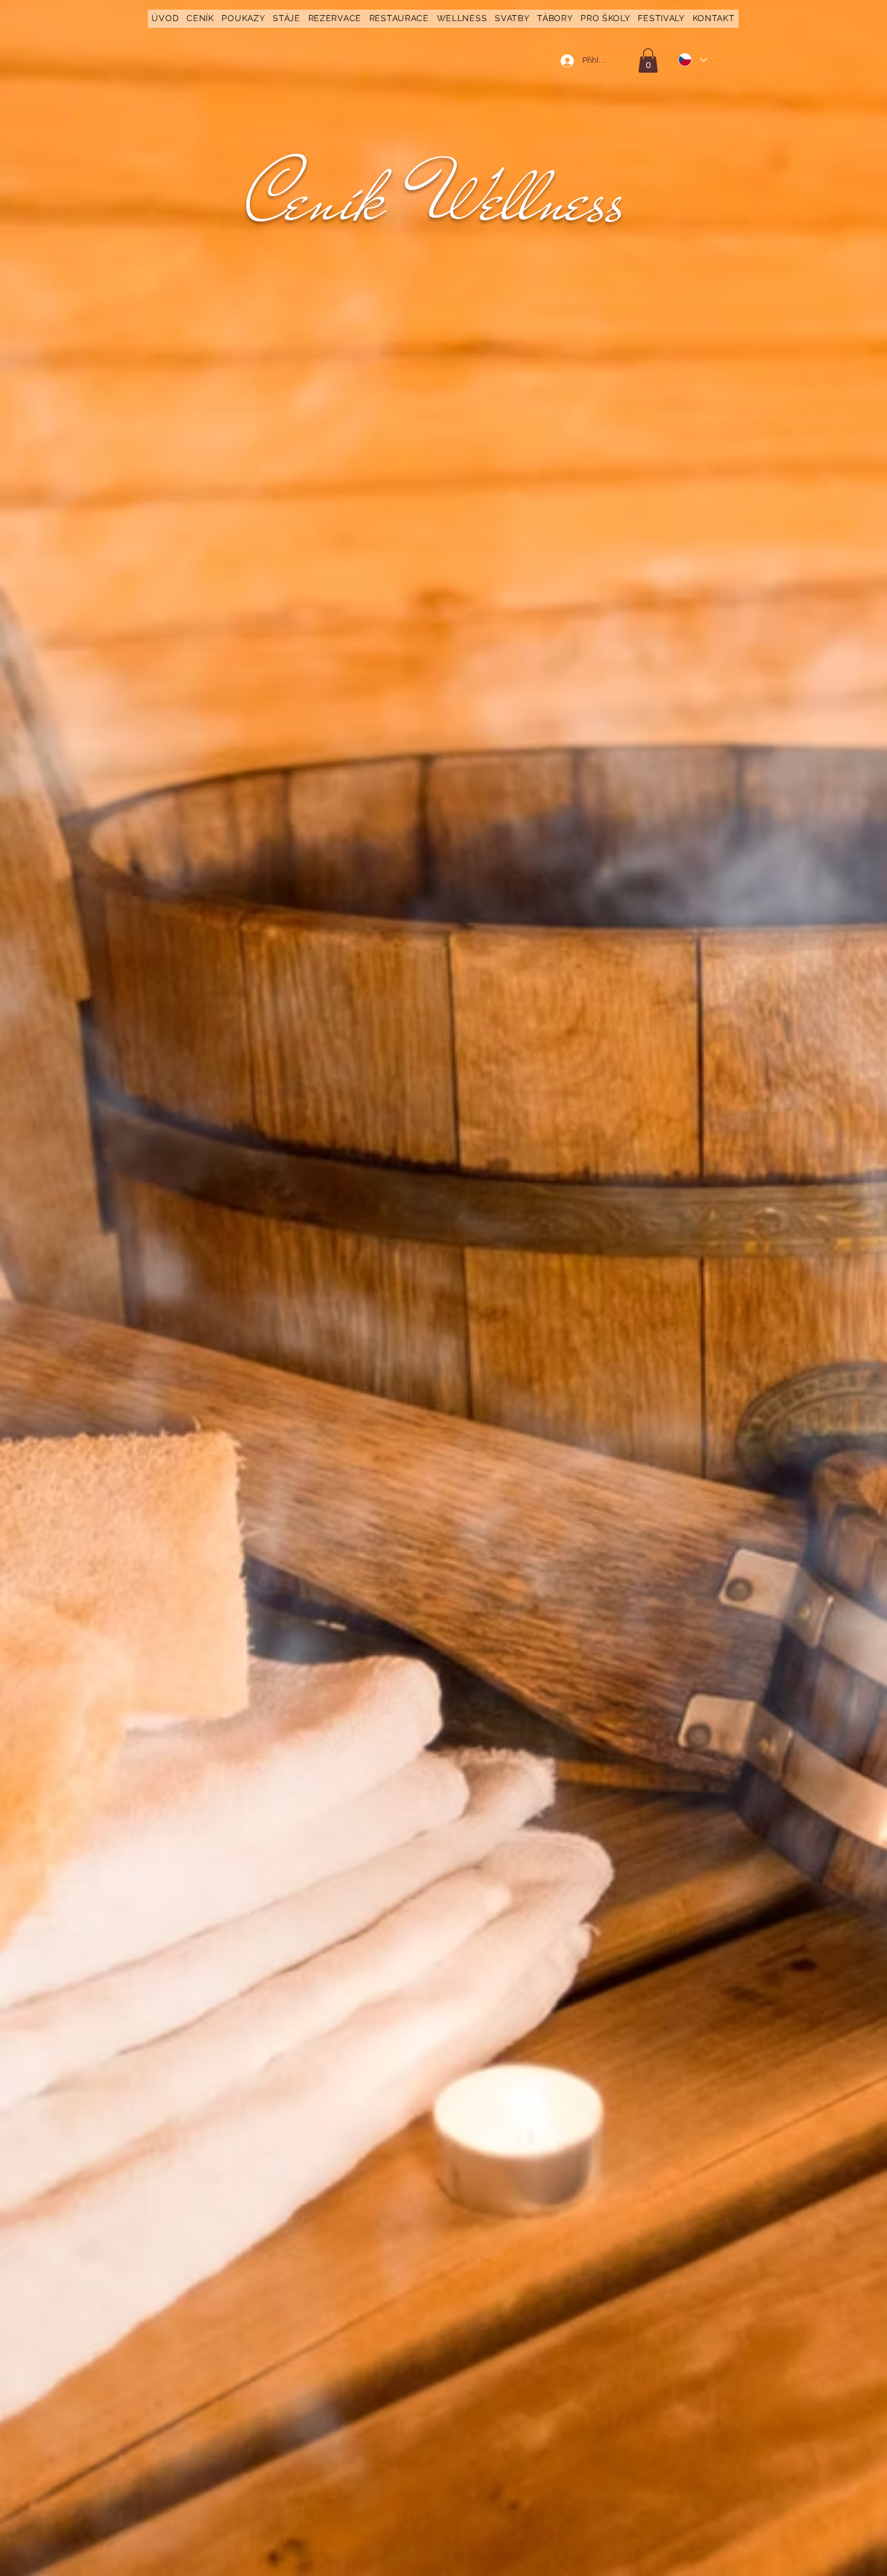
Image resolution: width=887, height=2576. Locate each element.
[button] (200, 19)
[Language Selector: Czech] (692, 60)
